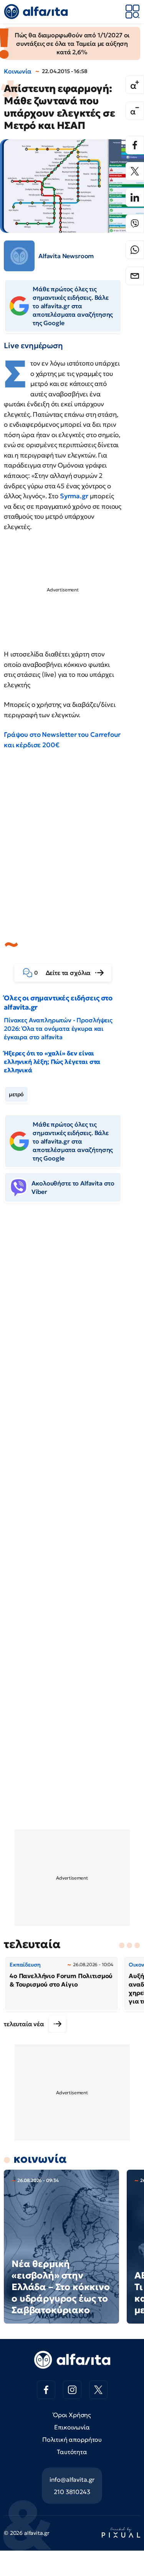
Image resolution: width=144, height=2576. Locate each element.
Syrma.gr (74, 496)
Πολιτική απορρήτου (72, 2439)
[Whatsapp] (135, 250)
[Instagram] (72, 2390)
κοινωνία (40, 2159)
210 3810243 (72, 2492)
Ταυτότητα (72, 2452)
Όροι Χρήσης (72, 2415)
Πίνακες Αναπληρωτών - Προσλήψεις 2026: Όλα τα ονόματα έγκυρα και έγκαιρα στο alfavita (58, 1028)
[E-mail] (135, 276)
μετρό (16, 1094)
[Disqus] (72, 1327)
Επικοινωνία (72, 2427)
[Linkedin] (135, 197)
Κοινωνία (18, 71)
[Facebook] (135, 145)
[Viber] (135, 224)
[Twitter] (135, 171)
